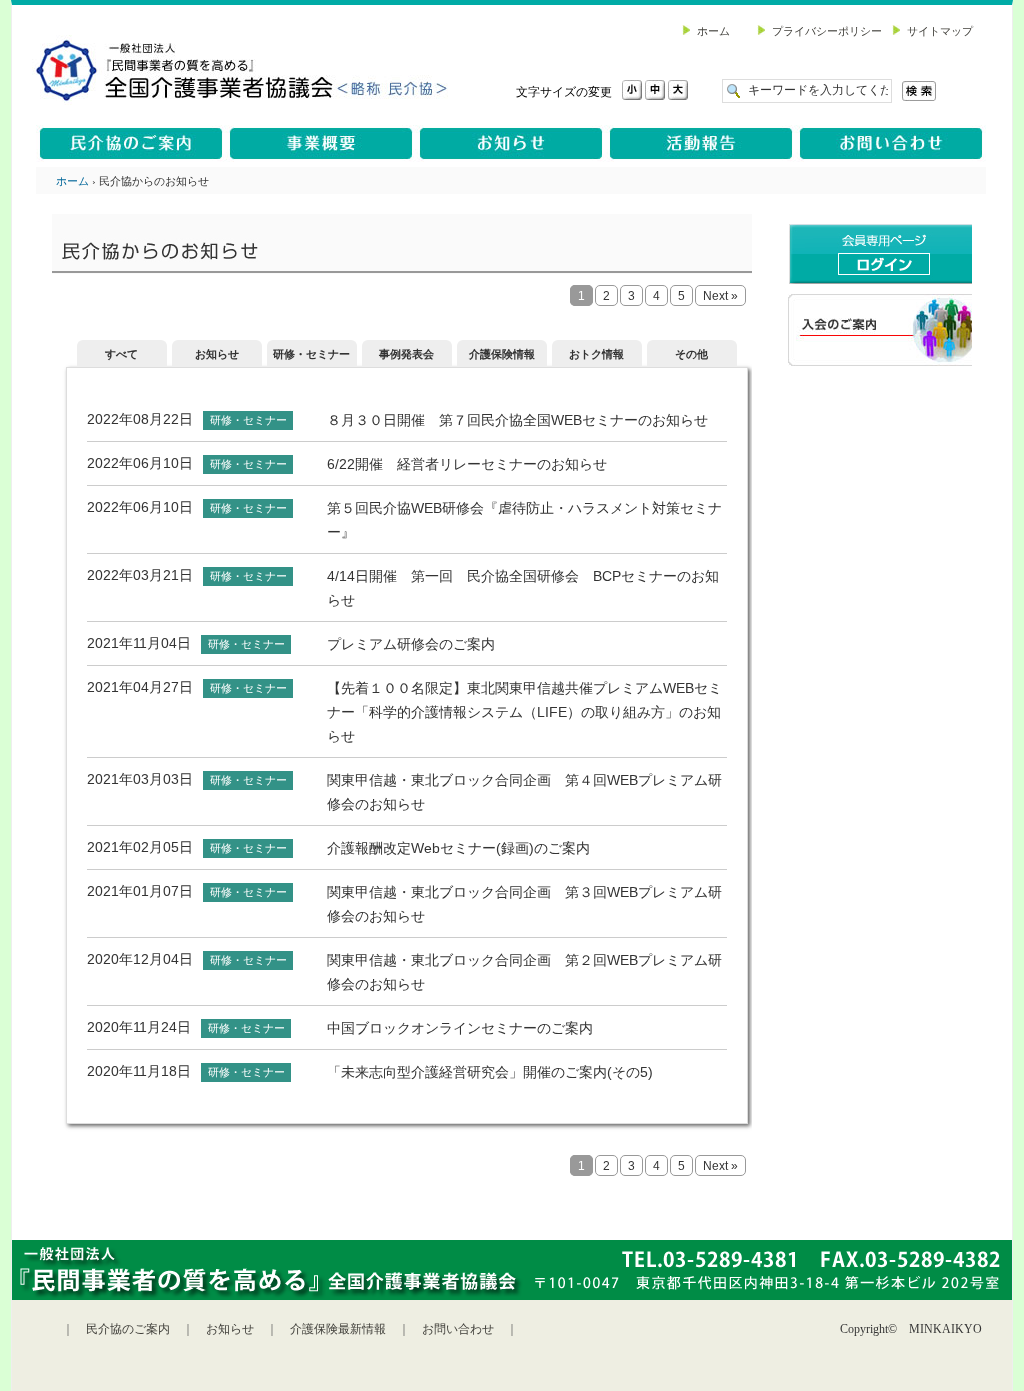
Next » (720, 296)
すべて (121, 354)
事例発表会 (406, 354)
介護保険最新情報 (338, 1329)
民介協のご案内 (128, 1329)
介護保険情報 (502, 354)
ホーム (72, 181)
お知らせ (217, 354)
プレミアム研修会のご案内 (411, 644)
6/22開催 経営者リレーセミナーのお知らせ (467, 464)
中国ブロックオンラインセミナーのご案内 (460, 1028)
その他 (691, 354)
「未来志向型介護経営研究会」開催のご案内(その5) (490, 1072)
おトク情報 (596, 354)
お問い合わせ (458, 1329)
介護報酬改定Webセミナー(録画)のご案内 (458, 848)
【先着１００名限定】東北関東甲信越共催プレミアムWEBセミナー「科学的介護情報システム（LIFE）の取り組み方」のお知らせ (524, 712)
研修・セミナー (311, 354)
